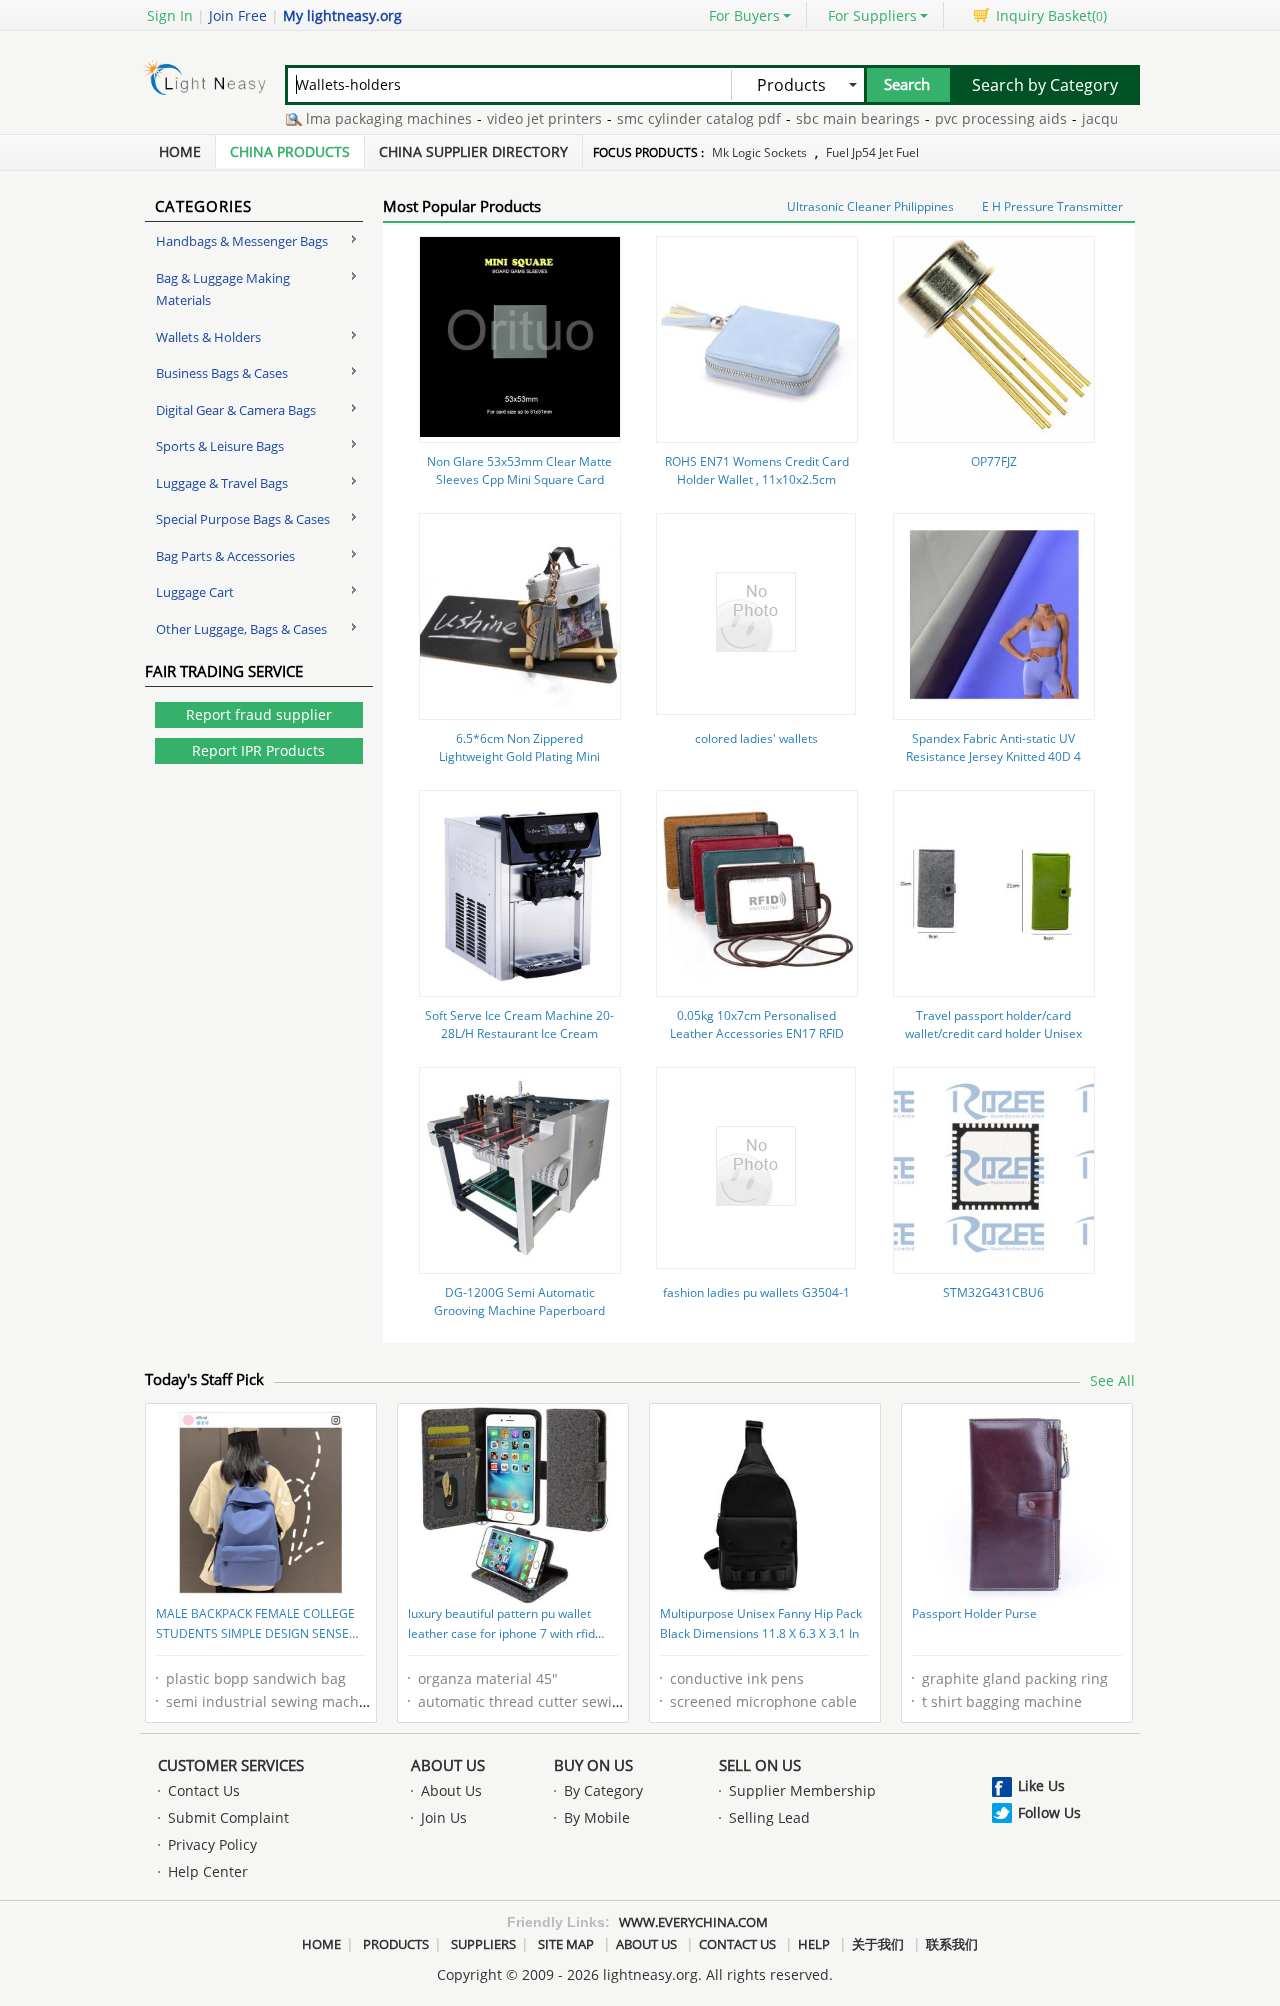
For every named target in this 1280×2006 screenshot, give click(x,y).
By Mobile (597, 1817)
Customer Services (231, 1765)
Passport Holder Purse (974, 1613)
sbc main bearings (830, 118)
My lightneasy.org (342, 15)
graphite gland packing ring (1015, 1678)
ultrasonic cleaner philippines (870, 206)
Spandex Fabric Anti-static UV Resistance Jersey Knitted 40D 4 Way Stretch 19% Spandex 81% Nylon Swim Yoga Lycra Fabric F (993, 765)
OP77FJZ (994, 461)
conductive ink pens (737, 1678)
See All (1112, 1380)
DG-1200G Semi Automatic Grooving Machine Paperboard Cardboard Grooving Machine (519, 1310)
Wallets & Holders (208, 337)
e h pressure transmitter (1052, 206)
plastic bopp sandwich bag (256, 1678)
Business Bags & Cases (222, 373)
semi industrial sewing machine (273, 1701)
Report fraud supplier (259, 714)
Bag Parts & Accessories (225, 556)
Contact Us (204, 1790)
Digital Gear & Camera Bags (236, 410)
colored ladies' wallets (756, 738)
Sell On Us (760, 1765)
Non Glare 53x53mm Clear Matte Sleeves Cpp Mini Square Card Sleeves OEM (519, 479)
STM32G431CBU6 (993, 1292)
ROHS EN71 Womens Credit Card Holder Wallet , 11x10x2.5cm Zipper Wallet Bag (757, 479)
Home (180, 151)
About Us (448, 1765)
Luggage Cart (195, 592)
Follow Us (1049, 1812)
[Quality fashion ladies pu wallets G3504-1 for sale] (756, 1200)
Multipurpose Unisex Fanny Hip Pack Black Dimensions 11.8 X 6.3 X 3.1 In (761, 1623)
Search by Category (1045, 85)
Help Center (208, 1871)
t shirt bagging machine (1002, 1701)
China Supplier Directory (473, 151)
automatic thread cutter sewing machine (554, 1701)
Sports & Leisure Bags (220, 446)
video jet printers (516, 118)
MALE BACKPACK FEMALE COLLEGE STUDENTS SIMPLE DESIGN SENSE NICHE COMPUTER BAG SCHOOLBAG (260, 1625)
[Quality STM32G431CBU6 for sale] (994, 1262)
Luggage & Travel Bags (222, 483)
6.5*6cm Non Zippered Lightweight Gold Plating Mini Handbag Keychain (519, 756)
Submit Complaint (228, 1817)
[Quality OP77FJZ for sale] (994, 431)
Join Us (444, 1817)
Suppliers (483, 1944)
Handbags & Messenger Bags (242, 241)
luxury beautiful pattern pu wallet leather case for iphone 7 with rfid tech (501, 1625)
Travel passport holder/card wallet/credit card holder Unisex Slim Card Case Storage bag (993, 1033)
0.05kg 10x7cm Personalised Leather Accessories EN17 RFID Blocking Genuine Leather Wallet (756, 1033)
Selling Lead (769, 1817)
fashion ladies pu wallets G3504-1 (756, 1292)
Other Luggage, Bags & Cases (241, 629)
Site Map (566, 1944)
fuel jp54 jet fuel (872, 152)
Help (814, 1944)
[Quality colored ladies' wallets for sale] (756, 646)
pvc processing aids (973, 118)
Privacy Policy (212, 1844)
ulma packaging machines (356, 118)
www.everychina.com (693, 1922)
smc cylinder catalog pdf (671, 118)
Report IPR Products (258, 750)
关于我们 (878, 1944)
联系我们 (952, 1944)
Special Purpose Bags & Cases (243, 519)
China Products (290, 151)
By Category (603, 1790)
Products (396, 1944)
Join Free (238, 15)
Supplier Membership (802, 1790)
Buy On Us (593, 1765)
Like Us (1041, 1785)
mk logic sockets (759, 152)
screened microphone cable (763, 1701)
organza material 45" (488, 1678)
